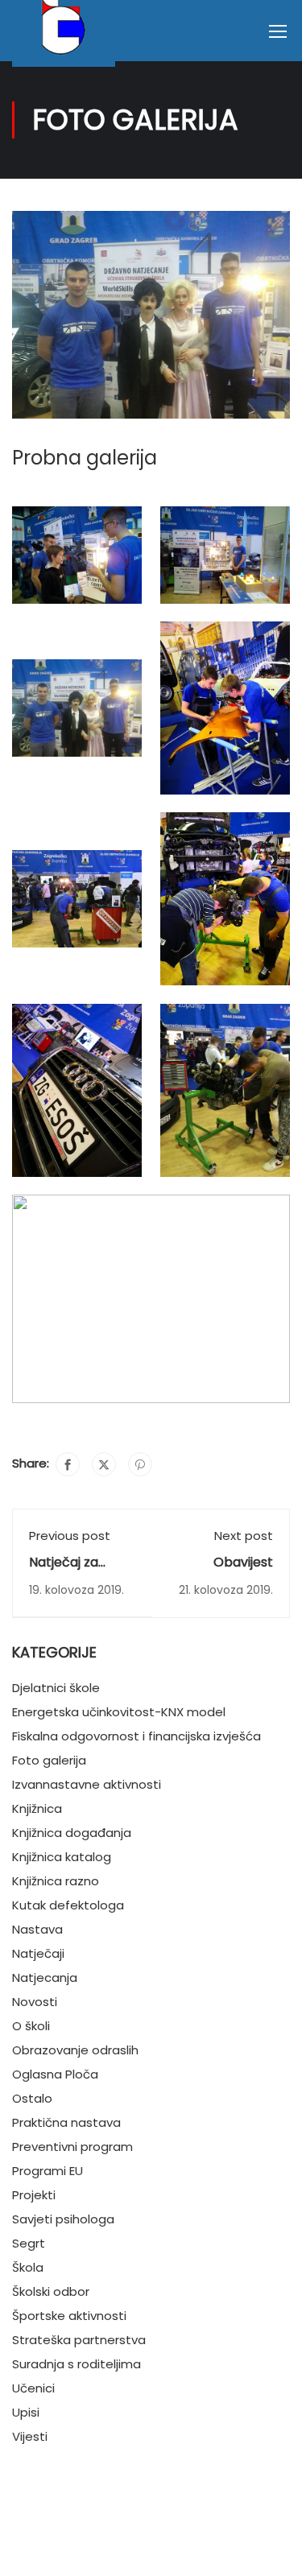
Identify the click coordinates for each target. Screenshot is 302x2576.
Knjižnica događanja (72, 1833)
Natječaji (38, 1953)
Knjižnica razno (56, 1881)
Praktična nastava (66, 2122)
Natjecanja (45, 1977)
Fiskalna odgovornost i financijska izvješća (137, 1736)
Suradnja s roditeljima (77, 2364)
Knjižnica (37, 1808)
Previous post (70, 1536)
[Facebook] (68, 1464)
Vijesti (30, 2436)
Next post (244, 1536)
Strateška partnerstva (79, 2340)
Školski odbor (51, 2291)
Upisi (26, 2412)
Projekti (34, 2195)
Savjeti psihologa (63, 2219)
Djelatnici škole (56, 1688)
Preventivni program (72, 2147)
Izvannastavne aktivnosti (87, 1784)
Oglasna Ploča (55, 2074)
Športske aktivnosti (69, 2316)
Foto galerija (49, 1760)
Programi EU (48, 2171)
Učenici (33, 2388)
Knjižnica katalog (62, 1857)
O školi (31, 2026)
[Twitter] (104, 1464)
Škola (28, 2267)
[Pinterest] (140, 1464)
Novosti (35, 2002)
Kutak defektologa (68, 1905)
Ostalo (32, 2098)
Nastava (37, 1929)
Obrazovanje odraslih (75, 2050)
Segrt (29, 2243)
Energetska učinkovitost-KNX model (119, 1712)
